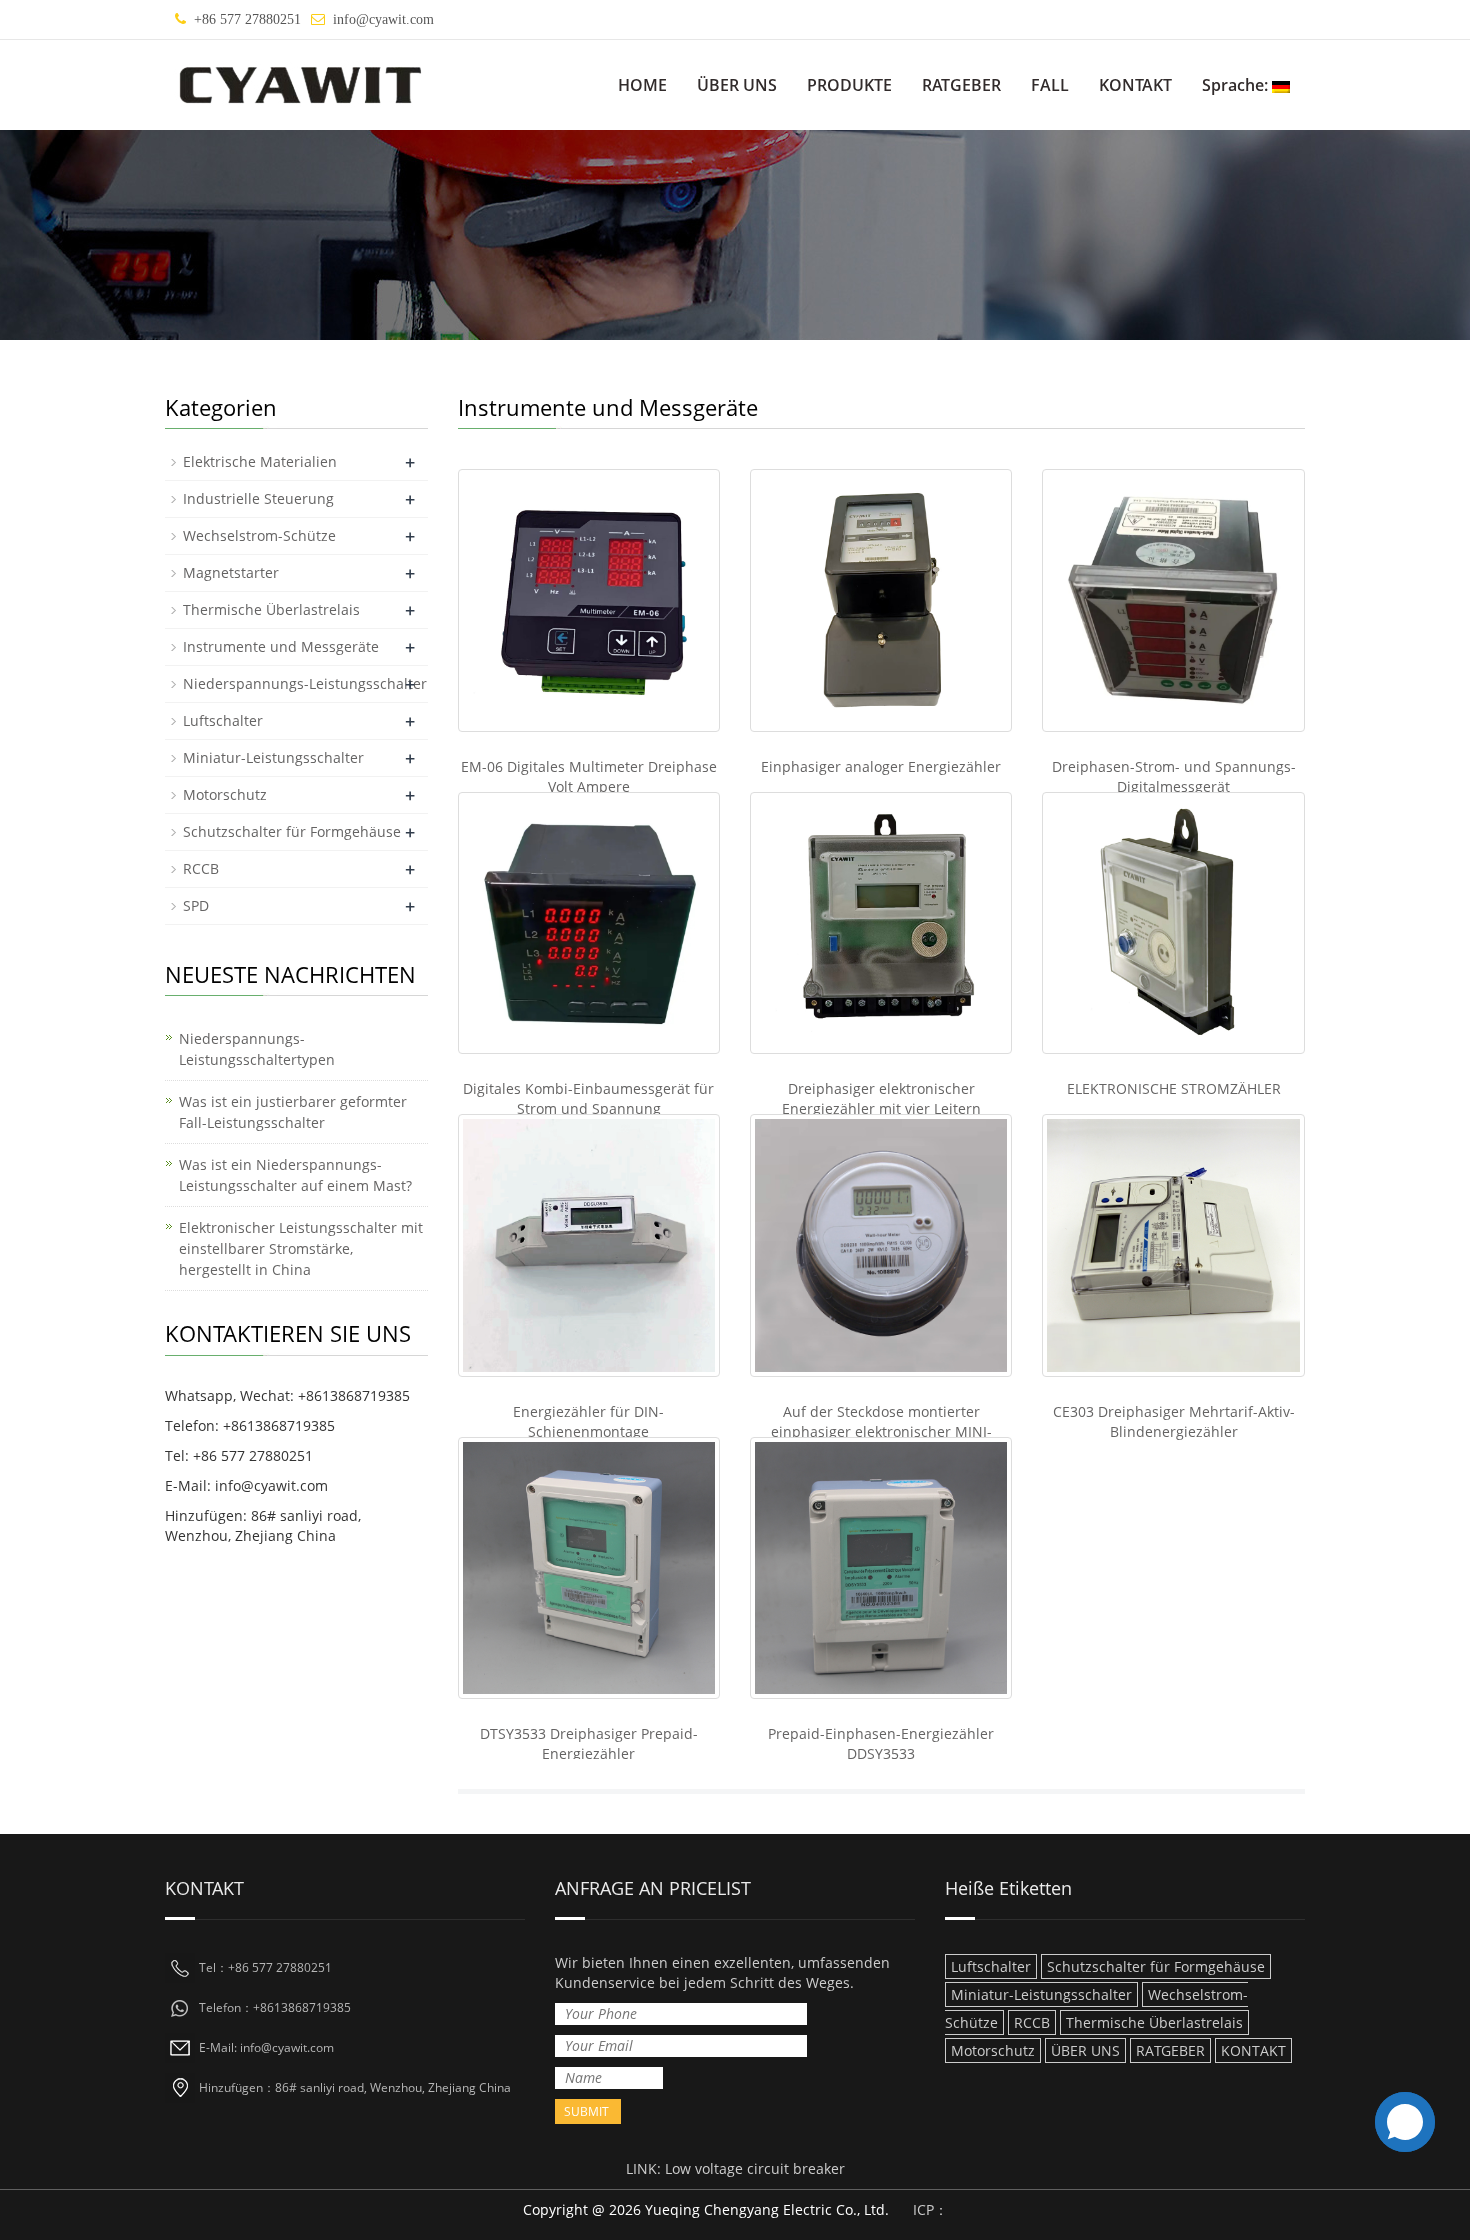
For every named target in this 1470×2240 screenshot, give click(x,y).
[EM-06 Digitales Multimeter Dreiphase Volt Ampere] (589, 600)
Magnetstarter (231, 572)
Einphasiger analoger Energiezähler (881, 766)
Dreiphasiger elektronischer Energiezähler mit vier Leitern (881, 1098)
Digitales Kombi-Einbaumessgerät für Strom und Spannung (588, 1098)
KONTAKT (1135, 85)
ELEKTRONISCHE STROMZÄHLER (1174, 1088)
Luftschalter (223, 720)
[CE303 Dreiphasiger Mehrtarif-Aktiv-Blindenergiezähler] (1173, 1245)
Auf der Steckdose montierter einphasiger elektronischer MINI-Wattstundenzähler (881, 1431)
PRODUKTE (849, 85)
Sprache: (1237, 85)
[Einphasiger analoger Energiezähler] (881, 600)
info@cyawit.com (383, 19)
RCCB (201, 868)
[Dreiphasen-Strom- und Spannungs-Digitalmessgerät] (1173, 600)
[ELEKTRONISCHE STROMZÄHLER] (1173, 923)
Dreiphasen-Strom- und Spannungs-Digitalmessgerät (1174, 776)
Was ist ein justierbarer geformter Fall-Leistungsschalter (293, 1112)
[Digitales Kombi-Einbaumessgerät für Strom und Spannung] (589, 923)
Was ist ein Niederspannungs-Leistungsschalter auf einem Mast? (295, 1175)
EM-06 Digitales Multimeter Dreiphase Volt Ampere (589, 776)
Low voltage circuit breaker (755, 2168)
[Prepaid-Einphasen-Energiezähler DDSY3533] (881, 1568)
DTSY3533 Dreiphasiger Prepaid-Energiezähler (589, 1743)
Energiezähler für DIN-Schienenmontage (588, 1421)
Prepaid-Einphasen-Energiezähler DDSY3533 (881, 1743)
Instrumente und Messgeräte (281, 646)
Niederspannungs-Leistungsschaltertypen (257, 1049)
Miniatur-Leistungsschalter (273, 757)
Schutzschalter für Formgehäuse (292, 831)
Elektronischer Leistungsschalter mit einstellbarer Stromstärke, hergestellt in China (301, 1248)
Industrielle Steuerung (258, 498)
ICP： (930, 2209)
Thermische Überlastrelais (271, 609)
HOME (642, 85)
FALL (1050, 85)
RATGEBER (961, 85)
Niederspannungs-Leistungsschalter (305, 683)
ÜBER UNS (737, 85)
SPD (196, 905)
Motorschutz (225, 794)
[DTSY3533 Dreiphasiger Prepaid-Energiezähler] (589, 1568)
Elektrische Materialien (260, 461)
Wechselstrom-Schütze (259, 535)
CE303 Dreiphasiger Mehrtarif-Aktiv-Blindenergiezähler (1174, 1421)
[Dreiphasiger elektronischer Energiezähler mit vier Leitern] (881, 923)
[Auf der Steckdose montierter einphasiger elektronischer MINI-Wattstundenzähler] (881, 1245)
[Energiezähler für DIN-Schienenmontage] (589, 1245)
